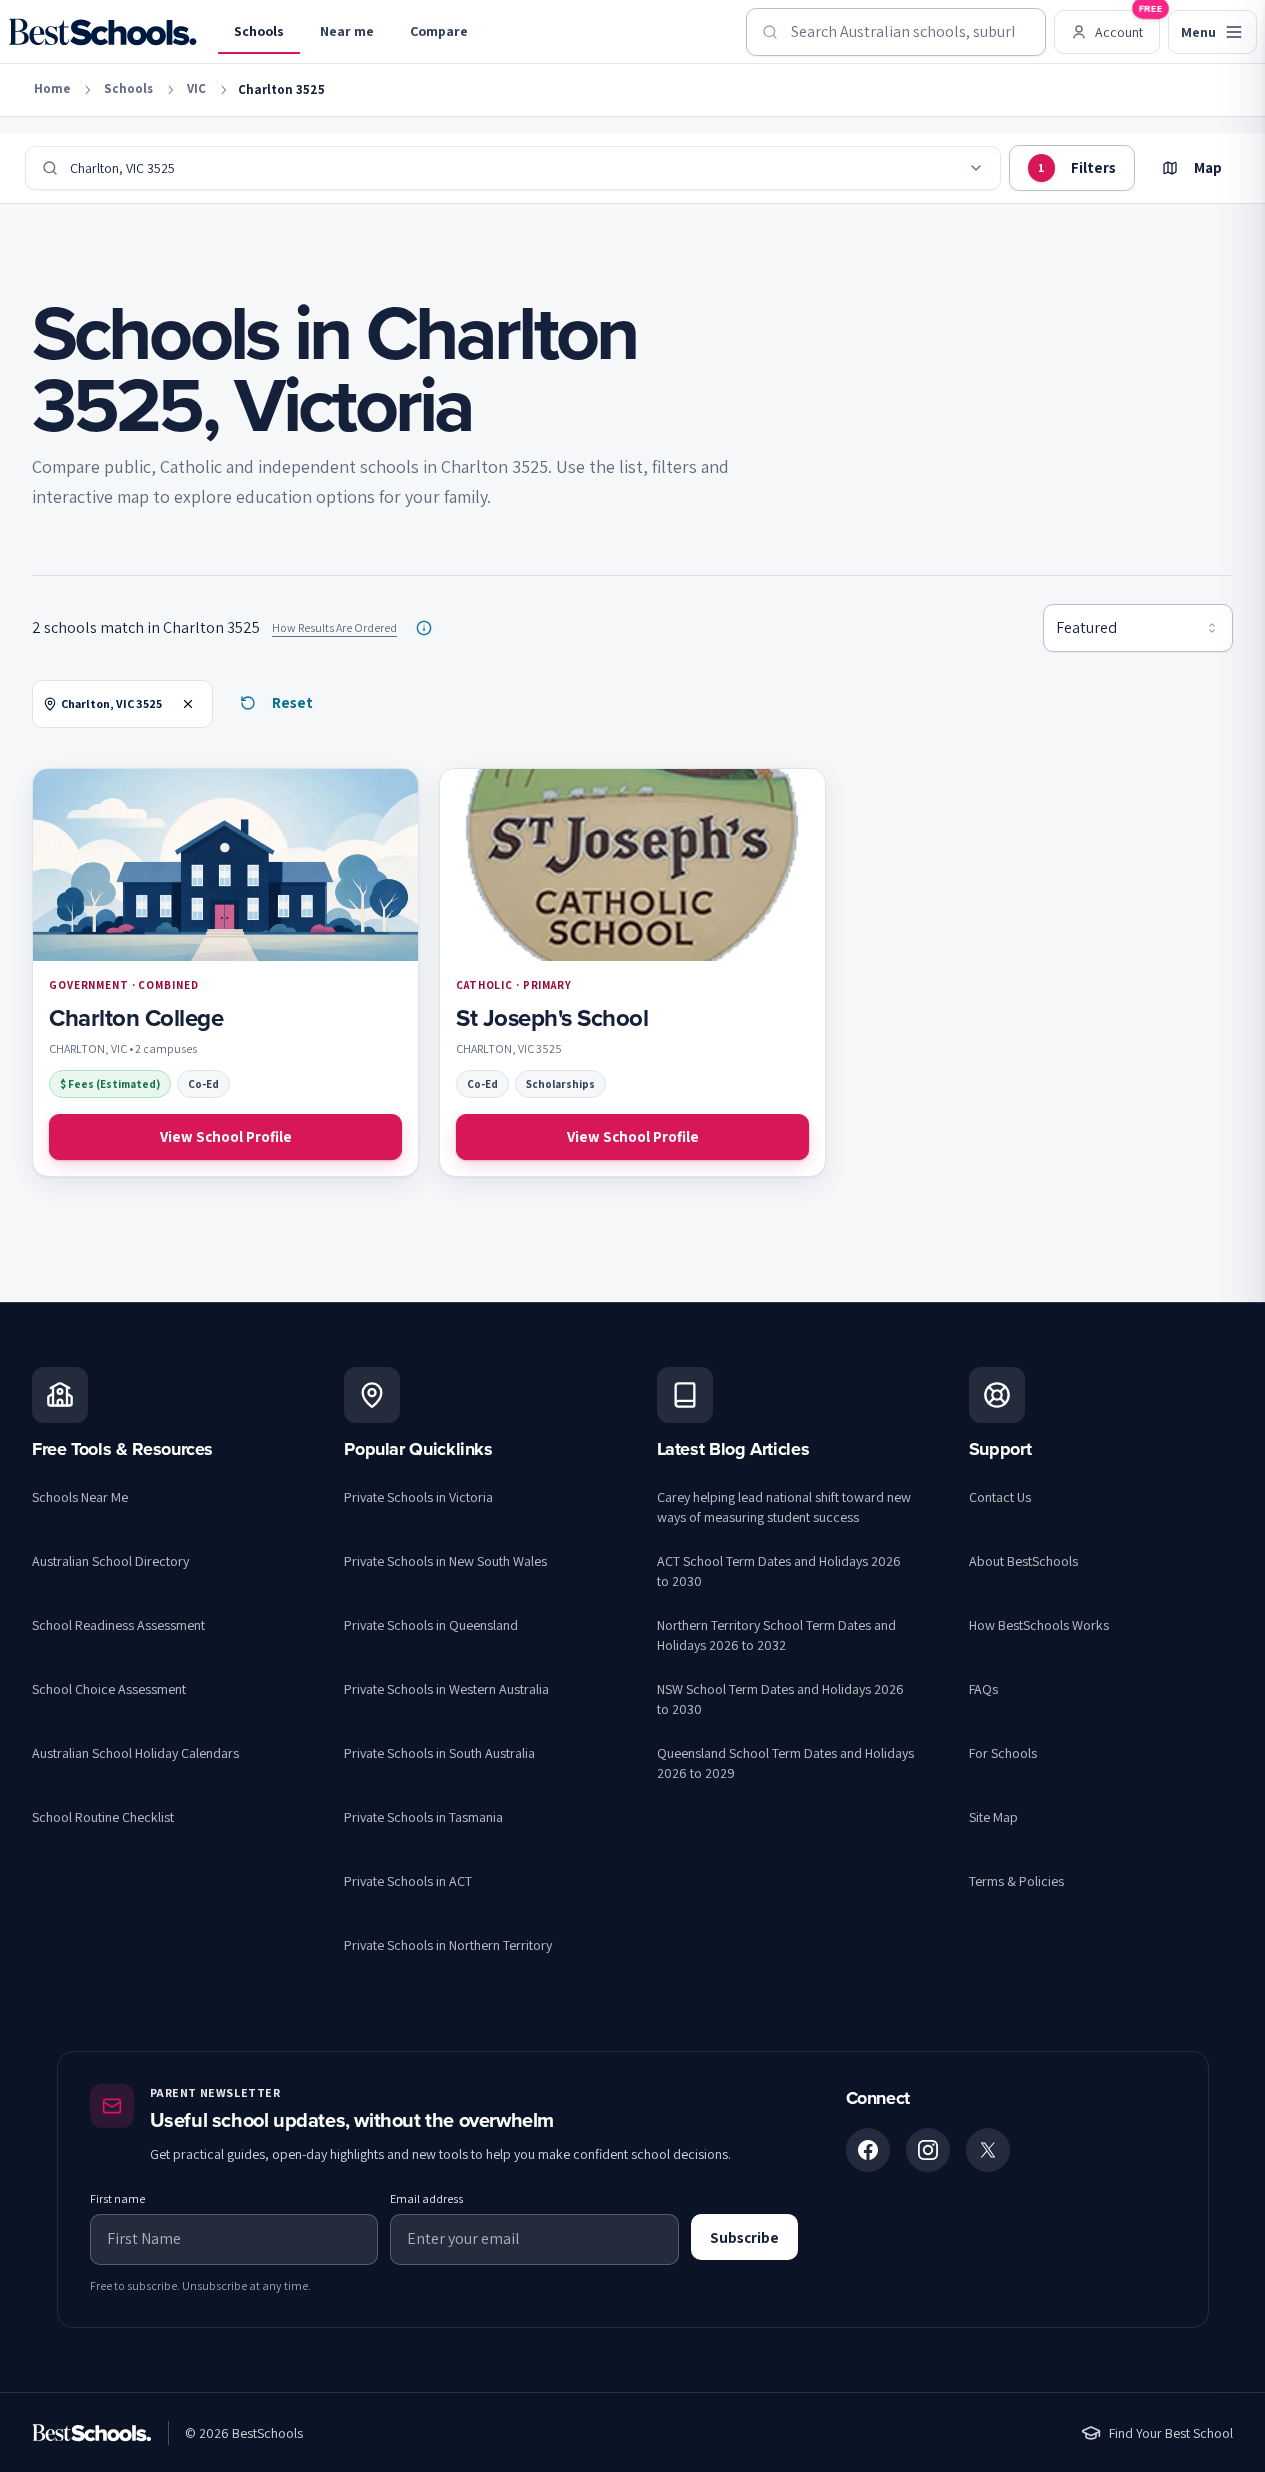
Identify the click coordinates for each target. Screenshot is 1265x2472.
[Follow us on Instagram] (928, 2150)
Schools (259, 31)
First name (117, 2198)
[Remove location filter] (188, 704)
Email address (426, 2198)
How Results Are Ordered (334, 627)
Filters (1077, 167)
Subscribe (744, 2237)
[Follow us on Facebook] (868, 2150)
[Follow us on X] (988, 2150)
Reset (292, 702)
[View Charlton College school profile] (225, 973)
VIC (196, 88)
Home (52, 88)
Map (1208, 167)
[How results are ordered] (424, 628)
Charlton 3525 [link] (281, 89)
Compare (439, 31)
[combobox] (896, 32)
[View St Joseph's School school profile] (632, 973)
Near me (347, 31)
